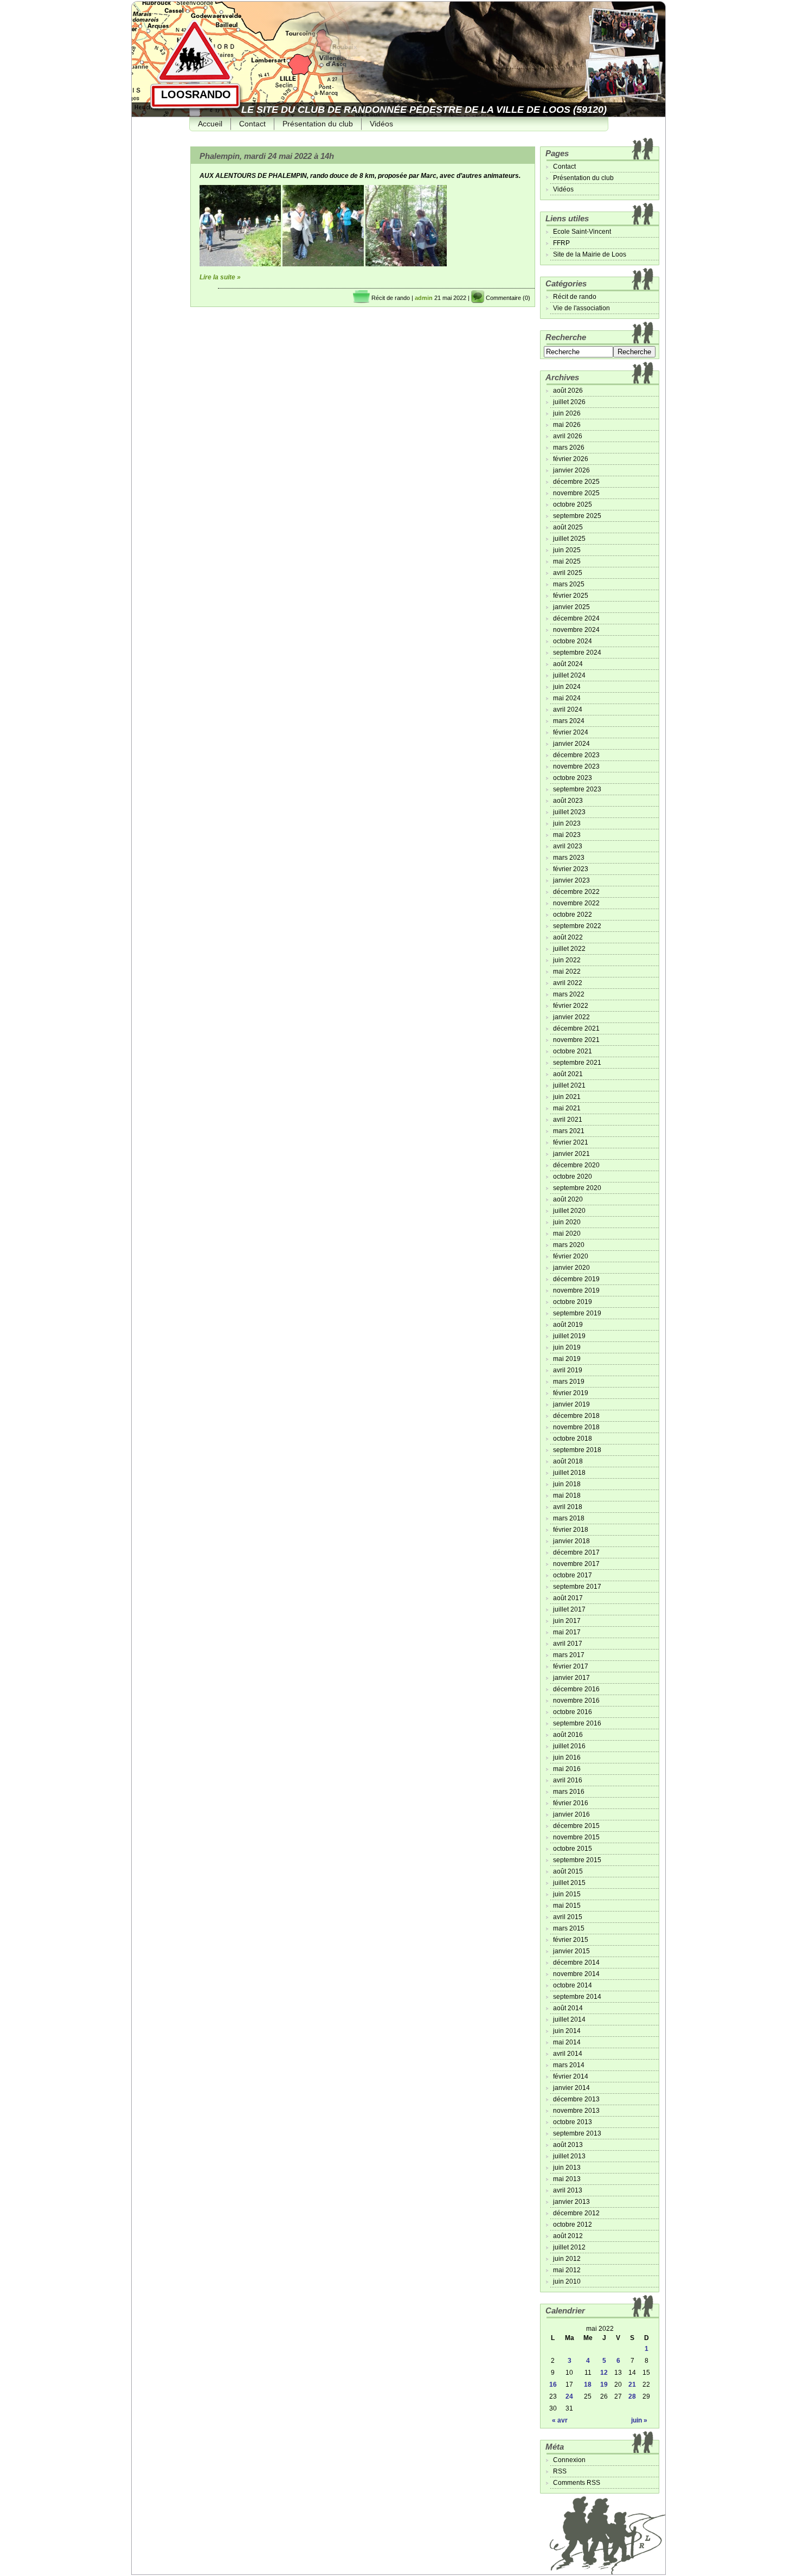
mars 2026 (569, 448)
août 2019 (568, 1325)
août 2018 (568, 1461)
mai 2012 (567, 2270)
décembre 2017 (576, 1552)
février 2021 (571, 1142)
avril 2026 (568, 436)
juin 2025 (567, 550)
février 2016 (571, 1803)
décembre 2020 (576, 1165)
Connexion (569, 2460)
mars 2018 (569, 1518)
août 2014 (568, 2008)
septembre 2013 (577, 2133)
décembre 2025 (576, 482)
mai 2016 (567, 1769)
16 (553, 2385)
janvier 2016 (571, 1814)
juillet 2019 (569, 1336)
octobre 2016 (573, 1712)
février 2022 (571, 1006)
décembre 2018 (576, 1416)
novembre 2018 (576, 1427)
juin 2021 (567, 1097)
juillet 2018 (569, 1473)
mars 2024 (569, 721)
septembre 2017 (577, 1587)
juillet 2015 (569, 1883)
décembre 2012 (576, 2213)
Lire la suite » (220, 277)
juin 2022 (567, 960)
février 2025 (571, 596)
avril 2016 (568, 1780)
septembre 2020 (577, 1188)
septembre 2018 (577, 1450)
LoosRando (196, 94)
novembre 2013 (576, 2111)
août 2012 (568, 2236)
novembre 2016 (576, 1701)
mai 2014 (567, 2042)
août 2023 (568, 801)
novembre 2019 (576, 1290)
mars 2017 (569, 1655)
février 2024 (571, 732)
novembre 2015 (576, 1837)
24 (569, 2396)
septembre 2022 (577, 926)
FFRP (561, 243)
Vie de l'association (581, 308)
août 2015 (568, 1871)
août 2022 (568, 937)
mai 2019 (567, 1359)
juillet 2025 (569, 539)
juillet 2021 (569, 1085)
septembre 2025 (577, 516)
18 (588, 2385)
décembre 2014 (576, 1963)
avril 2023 (568, 846)
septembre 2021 (577, 1063)
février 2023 (571, 869)
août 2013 (568, 2145)
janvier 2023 (571, 880)
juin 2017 (567, 1621)
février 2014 (571, 2076)
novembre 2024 (576, 630)
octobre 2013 (573, 2122)
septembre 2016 (577, 1723)
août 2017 (568, 1598)
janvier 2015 (571, 1951)
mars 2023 (569, 858)
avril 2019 (568, 1370)
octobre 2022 (573, 915)
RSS (560, 2471)
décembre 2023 (576, 755)
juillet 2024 (569, 675)
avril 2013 (568, 2190)
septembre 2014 (577, 1997)
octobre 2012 (573, 2225)
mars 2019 (569, 1382)
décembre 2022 (576, 892)
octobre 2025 (573, 504)
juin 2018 (567, 1484)
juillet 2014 (569, 2019)
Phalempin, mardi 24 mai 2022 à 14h (267, 156)
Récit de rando (391, 298)
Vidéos (381, 124)
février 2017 (571, 1666)
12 (604, 2373)
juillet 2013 (569, 2156)
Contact (252, 124)
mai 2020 (567, 1233)
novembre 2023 (576, 766)
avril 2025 (568, 573)
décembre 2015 (576, 1826)
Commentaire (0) (508, 298)
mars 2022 (569, 994)
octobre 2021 (573, 1051)
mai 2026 (567, 425)
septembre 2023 (577, 789)
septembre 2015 (577, 1860)
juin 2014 (567, 2031)
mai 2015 (567, 1906)
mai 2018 (567, 1495)
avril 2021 (568, 1120)
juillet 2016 (569, 1746)
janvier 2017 (571, 1678)
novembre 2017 (576, 1564)
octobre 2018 (573, 1439)
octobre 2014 (573, 1985)
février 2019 (571, 1393)
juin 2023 (567, 823)
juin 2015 (567, 1894)
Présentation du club (318, 124)
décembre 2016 (576, 1689)
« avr (560, 2420)
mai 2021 (567, 1108)
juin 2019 (567, 1347)
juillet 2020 (569, 1211)
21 (632, 2385)
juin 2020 (567, 1222)
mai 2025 (567, 561)
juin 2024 (567, 687)
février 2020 (571, 1256)
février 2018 (571, 1530)
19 (604, 2385)
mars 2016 (569, 1792)
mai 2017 (567, 1632)
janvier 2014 (571, 2088)
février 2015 (571, 1940)
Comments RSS (577, 2483)
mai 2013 (567, 2179)
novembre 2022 (576, 903)
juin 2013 (567, 2168)
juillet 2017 (569, 1609)
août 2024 (568, 664)
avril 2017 (568, 1644)
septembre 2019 (577, 1313)
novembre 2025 (576, 493)
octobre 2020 (573, 1177)
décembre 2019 (576, 1279)
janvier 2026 (571, 470)
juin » (639, 2420)
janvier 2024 (571, 744)
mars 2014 (569, 2065)
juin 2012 (567, 2259)
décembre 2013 (576, 2099)
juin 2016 (567, 1757)
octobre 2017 (573, 1575)
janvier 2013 (571, 2202)
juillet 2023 (569, 812)
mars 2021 (569, 1131)
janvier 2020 (571, 1268)
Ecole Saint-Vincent (582, 232)
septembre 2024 (577, 653)
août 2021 (568, 1074)
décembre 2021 (576, 1028)
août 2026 (568, 391)
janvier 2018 (571, 1541)
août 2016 (568, 1735)
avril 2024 (568, 709)
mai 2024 (567, 698)
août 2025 (568, 527)
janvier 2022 (571, 1017)
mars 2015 (569, 1928)
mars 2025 (569, 584)
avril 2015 (568, 1917)
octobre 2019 (573, 1302)
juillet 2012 (569, 2247)
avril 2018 (568, 1507)
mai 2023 (567, 835)
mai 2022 (567, 971)
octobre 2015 (573, 1849)
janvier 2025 (571, 607)
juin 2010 (567, 2281)
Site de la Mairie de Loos (590, 254)
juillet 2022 (569, 949)
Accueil (210, 124)
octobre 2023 (573, 778)
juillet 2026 (569, 402)
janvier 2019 (571, 1404)
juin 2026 (567, 413)
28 (632, 2396)
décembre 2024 (576, 618)
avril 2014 (568, 2054)
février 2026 (571, 459)
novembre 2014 (576, 1974)
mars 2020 (569, 1245)
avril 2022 (568, 983)
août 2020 (568, 1199)
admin (424, 298)
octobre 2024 (573, 641)
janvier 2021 (571, 1154)
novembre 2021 (576, 1040)
